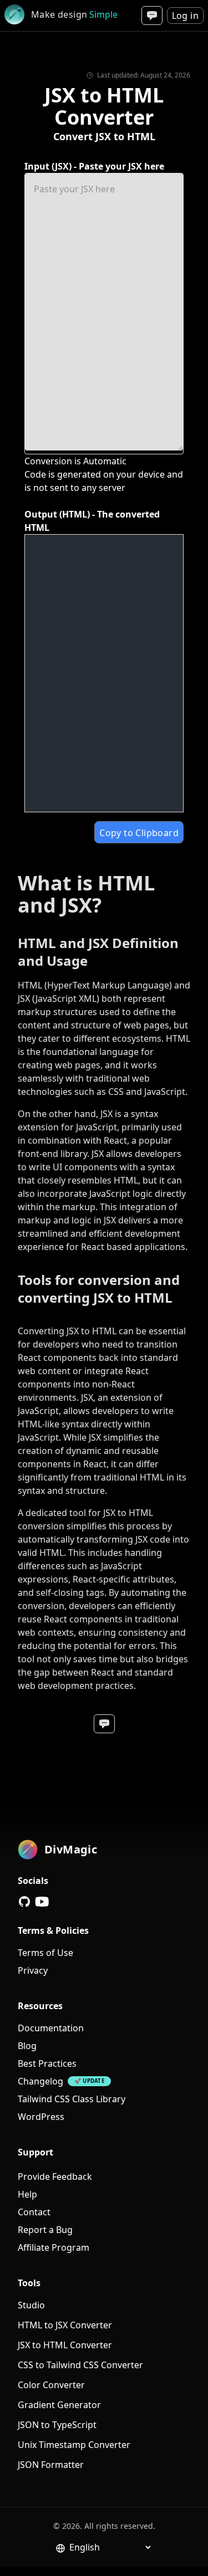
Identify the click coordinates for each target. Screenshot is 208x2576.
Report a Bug (45, 2230)
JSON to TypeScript (57, 2425)
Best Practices (47, 2063)
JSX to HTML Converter (65, 2345)
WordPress (41, 2117)
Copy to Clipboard (139, 833)
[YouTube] (42, 1902)
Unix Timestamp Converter (74, 2445)
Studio (31, 2305)
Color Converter (51, 2385)
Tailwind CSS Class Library (72, 2099)
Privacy (33, 1970)
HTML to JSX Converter (65, 2325)
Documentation (51, 2028)
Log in (185, 16)
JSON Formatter (51, 2465)
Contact (34, 2212)
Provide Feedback (55, 2176)
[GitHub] (24, 1902)
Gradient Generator (59, 2405)
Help (27, 2194)
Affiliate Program (54, 2247)
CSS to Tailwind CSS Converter (80, 2365)
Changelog (40, 2081)
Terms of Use (45, 1953)
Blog (27, 2046)
